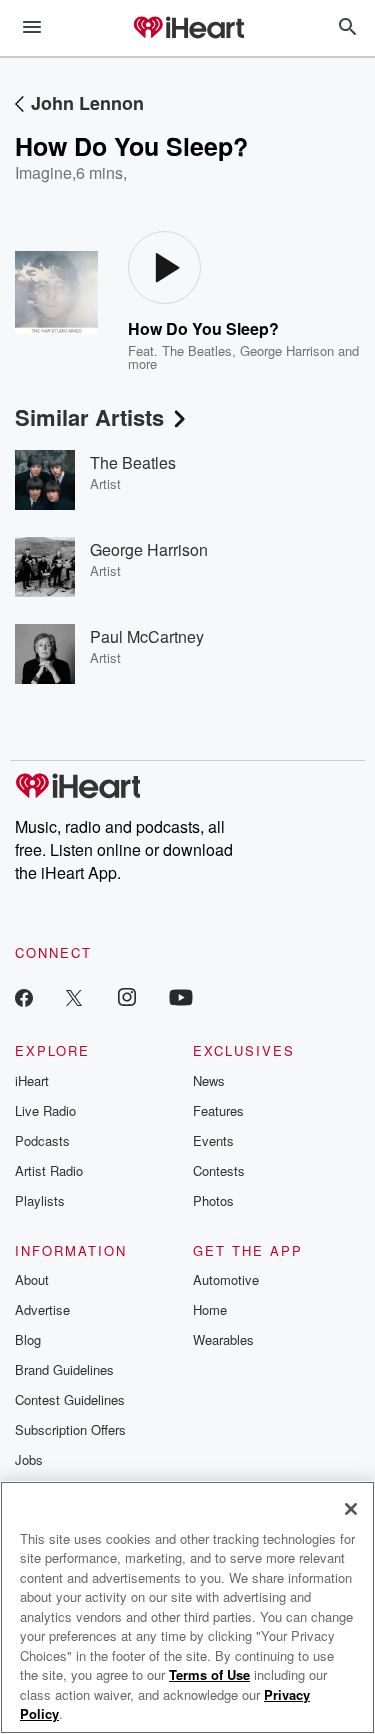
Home (210, 1309)
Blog (28, 1339)
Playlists (40, 1200)
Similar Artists (89, 417)
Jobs (29, 1459)
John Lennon (87, 103)
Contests (219, 1170)
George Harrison (287, 350)
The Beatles (197, 350)
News (209, 1080)
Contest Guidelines (70, 1399)
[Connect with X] (74, 996)
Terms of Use (209, 1674)
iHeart (32, 1080)
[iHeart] (188, 29)
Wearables (223, 1339)
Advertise (42, 1309)
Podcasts (42, 1140)
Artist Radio (49, 1170)
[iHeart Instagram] (127, 996)
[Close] (351, 1509)
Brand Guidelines (64, 1369)
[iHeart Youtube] (181, 996)
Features (218, 1110)
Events (213, 1140)
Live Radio (45, 1110)
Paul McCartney (147, 636)
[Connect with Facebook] (24, 996)
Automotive (226, 1279)
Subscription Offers (70, 1429)
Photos (213, 1200)
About (32, 1279)
